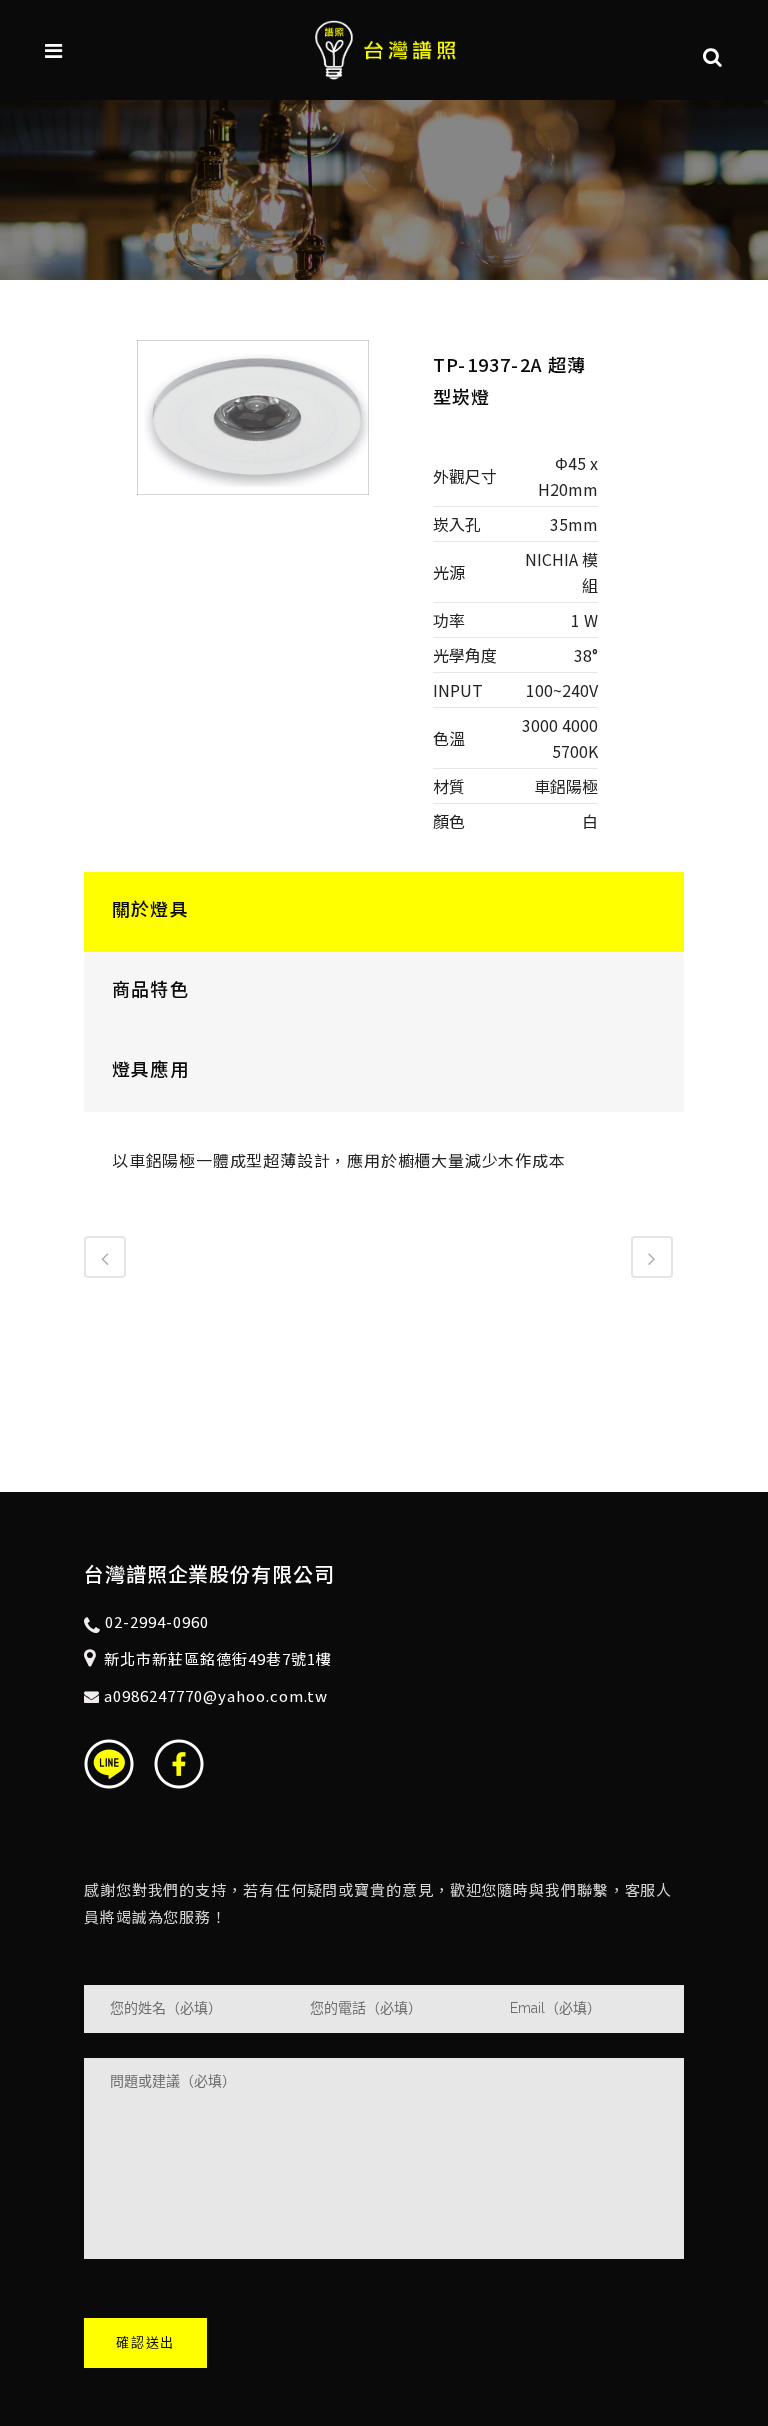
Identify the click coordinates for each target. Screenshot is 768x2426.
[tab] (384, 912)
